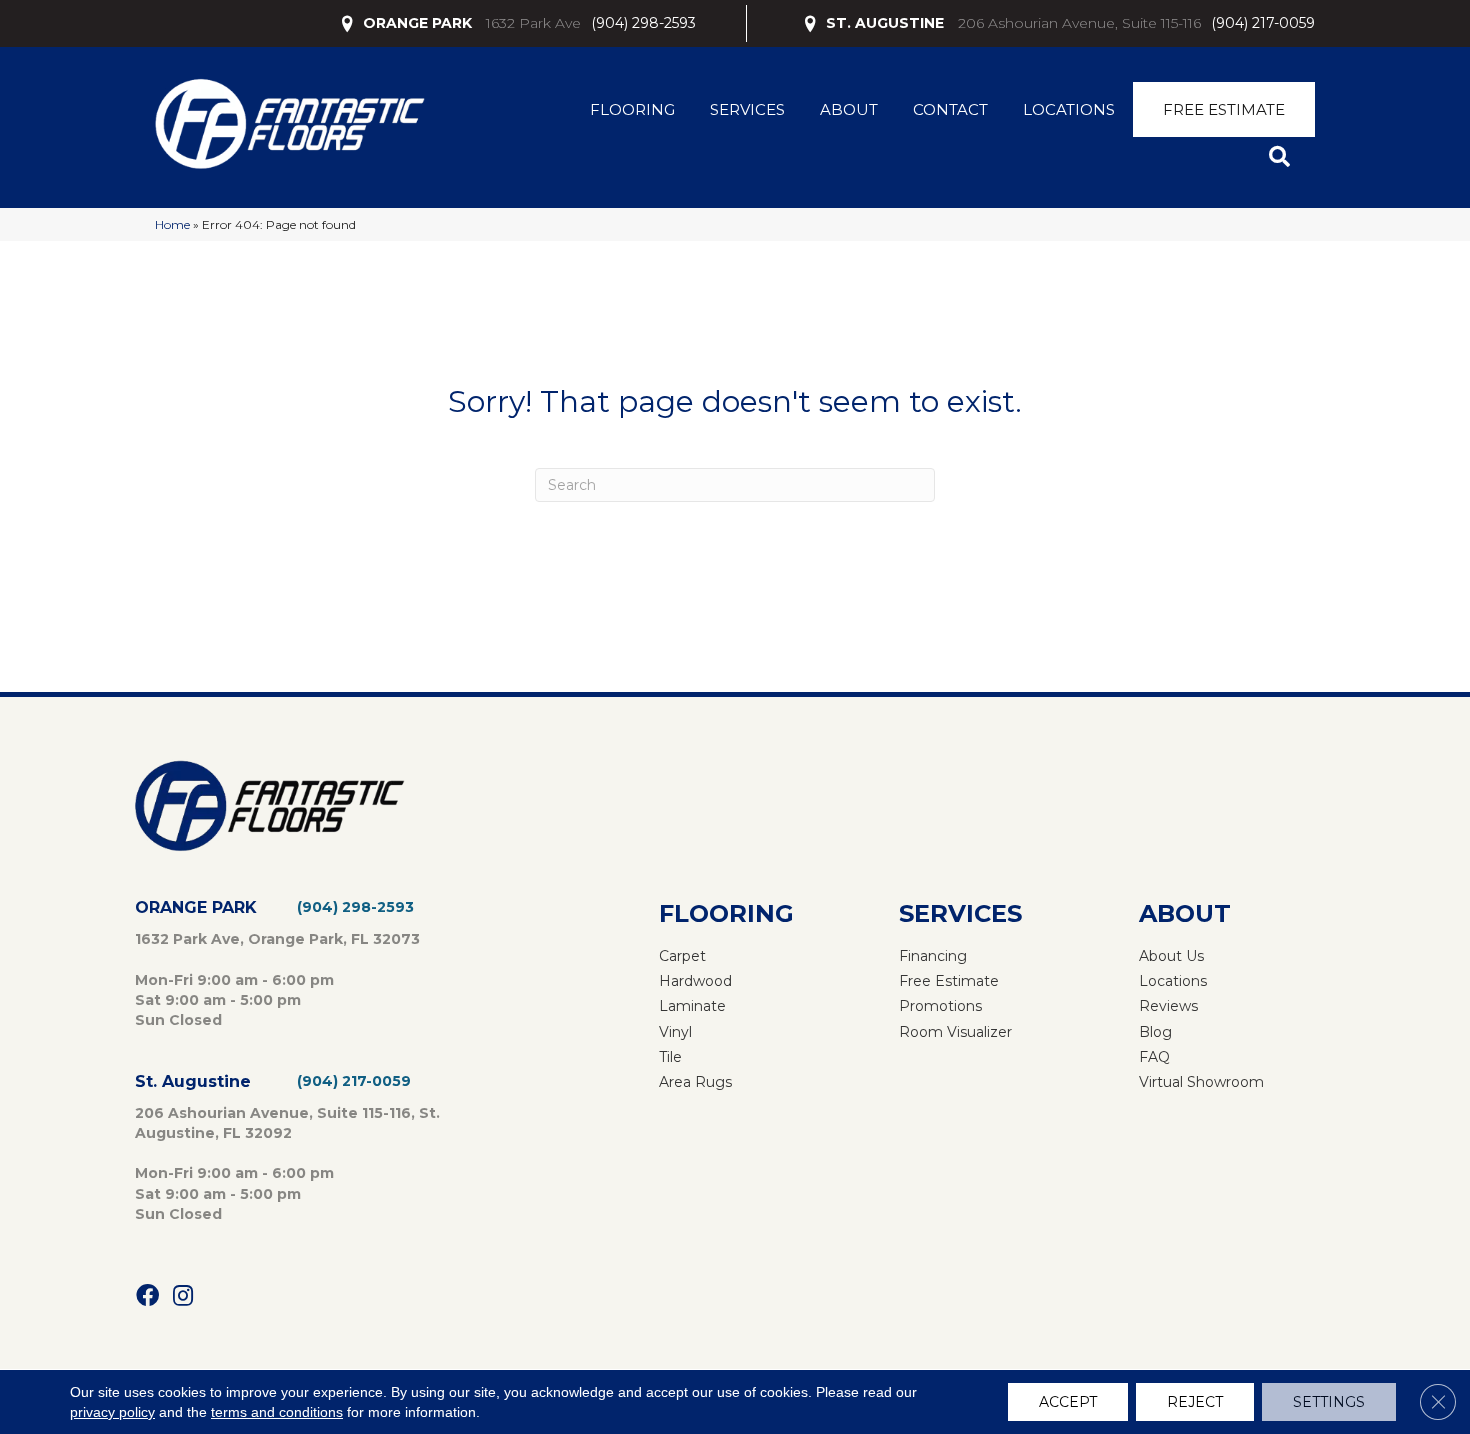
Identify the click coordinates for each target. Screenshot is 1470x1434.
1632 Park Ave (533, 23)
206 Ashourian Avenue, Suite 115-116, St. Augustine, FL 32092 (287, 1123)
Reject (1195, 1402)
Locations (1069, 109)
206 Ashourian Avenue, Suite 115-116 (1079, 23)
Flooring (632, 109)
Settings (1329, 1402)
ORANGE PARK (417, 23)
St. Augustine (193, 1081)
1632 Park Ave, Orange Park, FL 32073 (277, 939)
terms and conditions (277, 1412)
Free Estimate (1224, 109)
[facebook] (147, 1296)
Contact (950, 109)
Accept (1068, 1402)
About (849, 109)
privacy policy (112, 1412)
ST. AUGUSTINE (885, 23)
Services (747, 109)
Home (172, 224)
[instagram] (183, 1296)
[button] (1283, 157)
